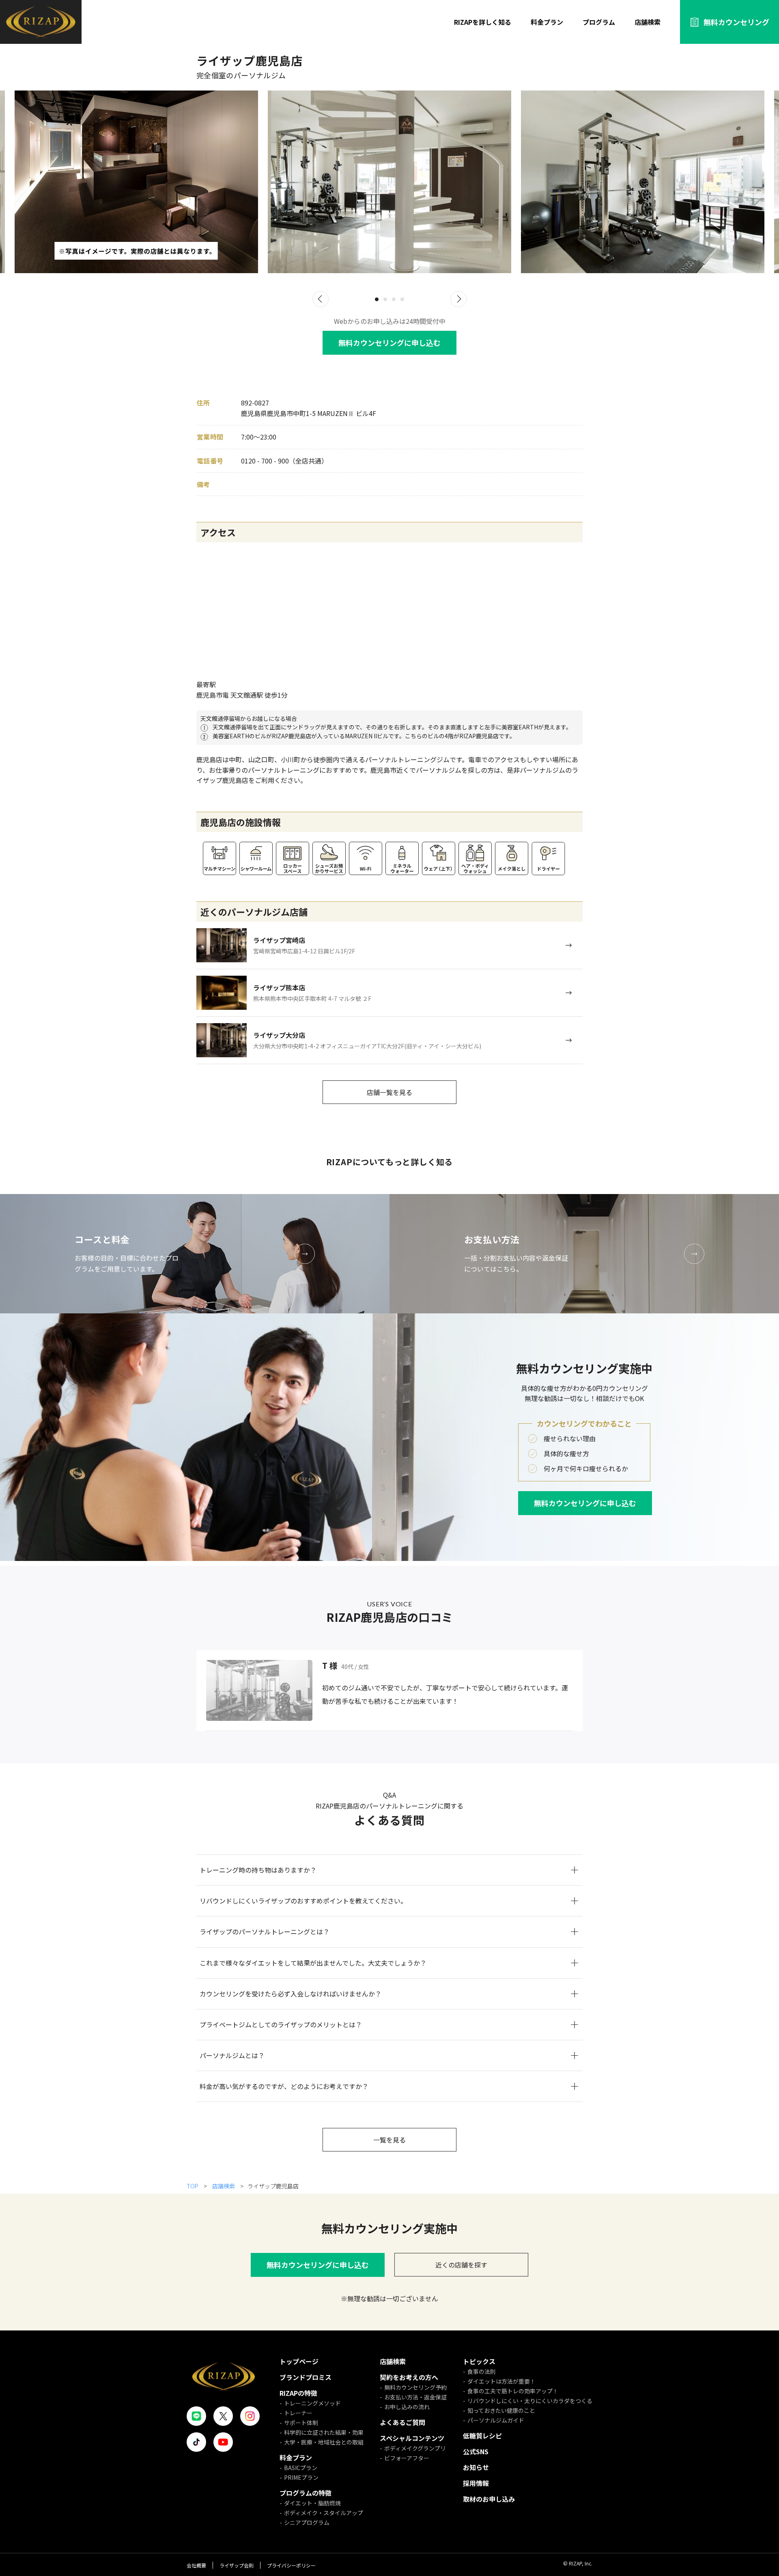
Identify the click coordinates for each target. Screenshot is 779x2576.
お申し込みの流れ (407, 2407)
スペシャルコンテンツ (412, 2438)
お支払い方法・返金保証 (415, 2397)
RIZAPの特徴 (298, 2393)
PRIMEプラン (301, 2477)
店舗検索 (648, 22)
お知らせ (476, 2467)
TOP (193, 2186)
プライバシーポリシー (291, 2565)
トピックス (479, 2361)
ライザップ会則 (237, 2565)
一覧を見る (389, 2140)
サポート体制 (301, 2423)
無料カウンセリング (736, 22)
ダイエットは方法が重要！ (501, 2381)
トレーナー (298, 2413)
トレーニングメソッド (312, 2403)
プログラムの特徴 (306, 2493)
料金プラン (547, 22)
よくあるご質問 (402, 2422)
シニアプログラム (307, 2522)
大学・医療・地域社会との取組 (324, 2442)
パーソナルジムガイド (496, 2420)
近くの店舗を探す (461, 2265)
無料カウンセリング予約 (415, 2387)
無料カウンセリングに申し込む (389, 343)
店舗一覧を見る (389, 1092)
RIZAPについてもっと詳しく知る (390, 1162)
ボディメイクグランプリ (415, 2448)
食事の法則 (482, 2371)
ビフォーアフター (407, 2458)
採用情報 (476, 2483)
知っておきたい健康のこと (501, 2410)
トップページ (299, 2361)
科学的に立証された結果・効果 (324, 2432)
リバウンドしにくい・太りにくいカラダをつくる (530, 2401)
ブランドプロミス (306, 2377)
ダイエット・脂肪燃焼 (312, 2503)
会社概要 (196, 2565)
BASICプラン (301, 2468)
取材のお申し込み (489, 2499)
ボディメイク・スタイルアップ (324, 2513)
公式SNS (476, 2451)
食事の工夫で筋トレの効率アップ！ (513, 2391)
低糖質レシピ (482, 2436)
